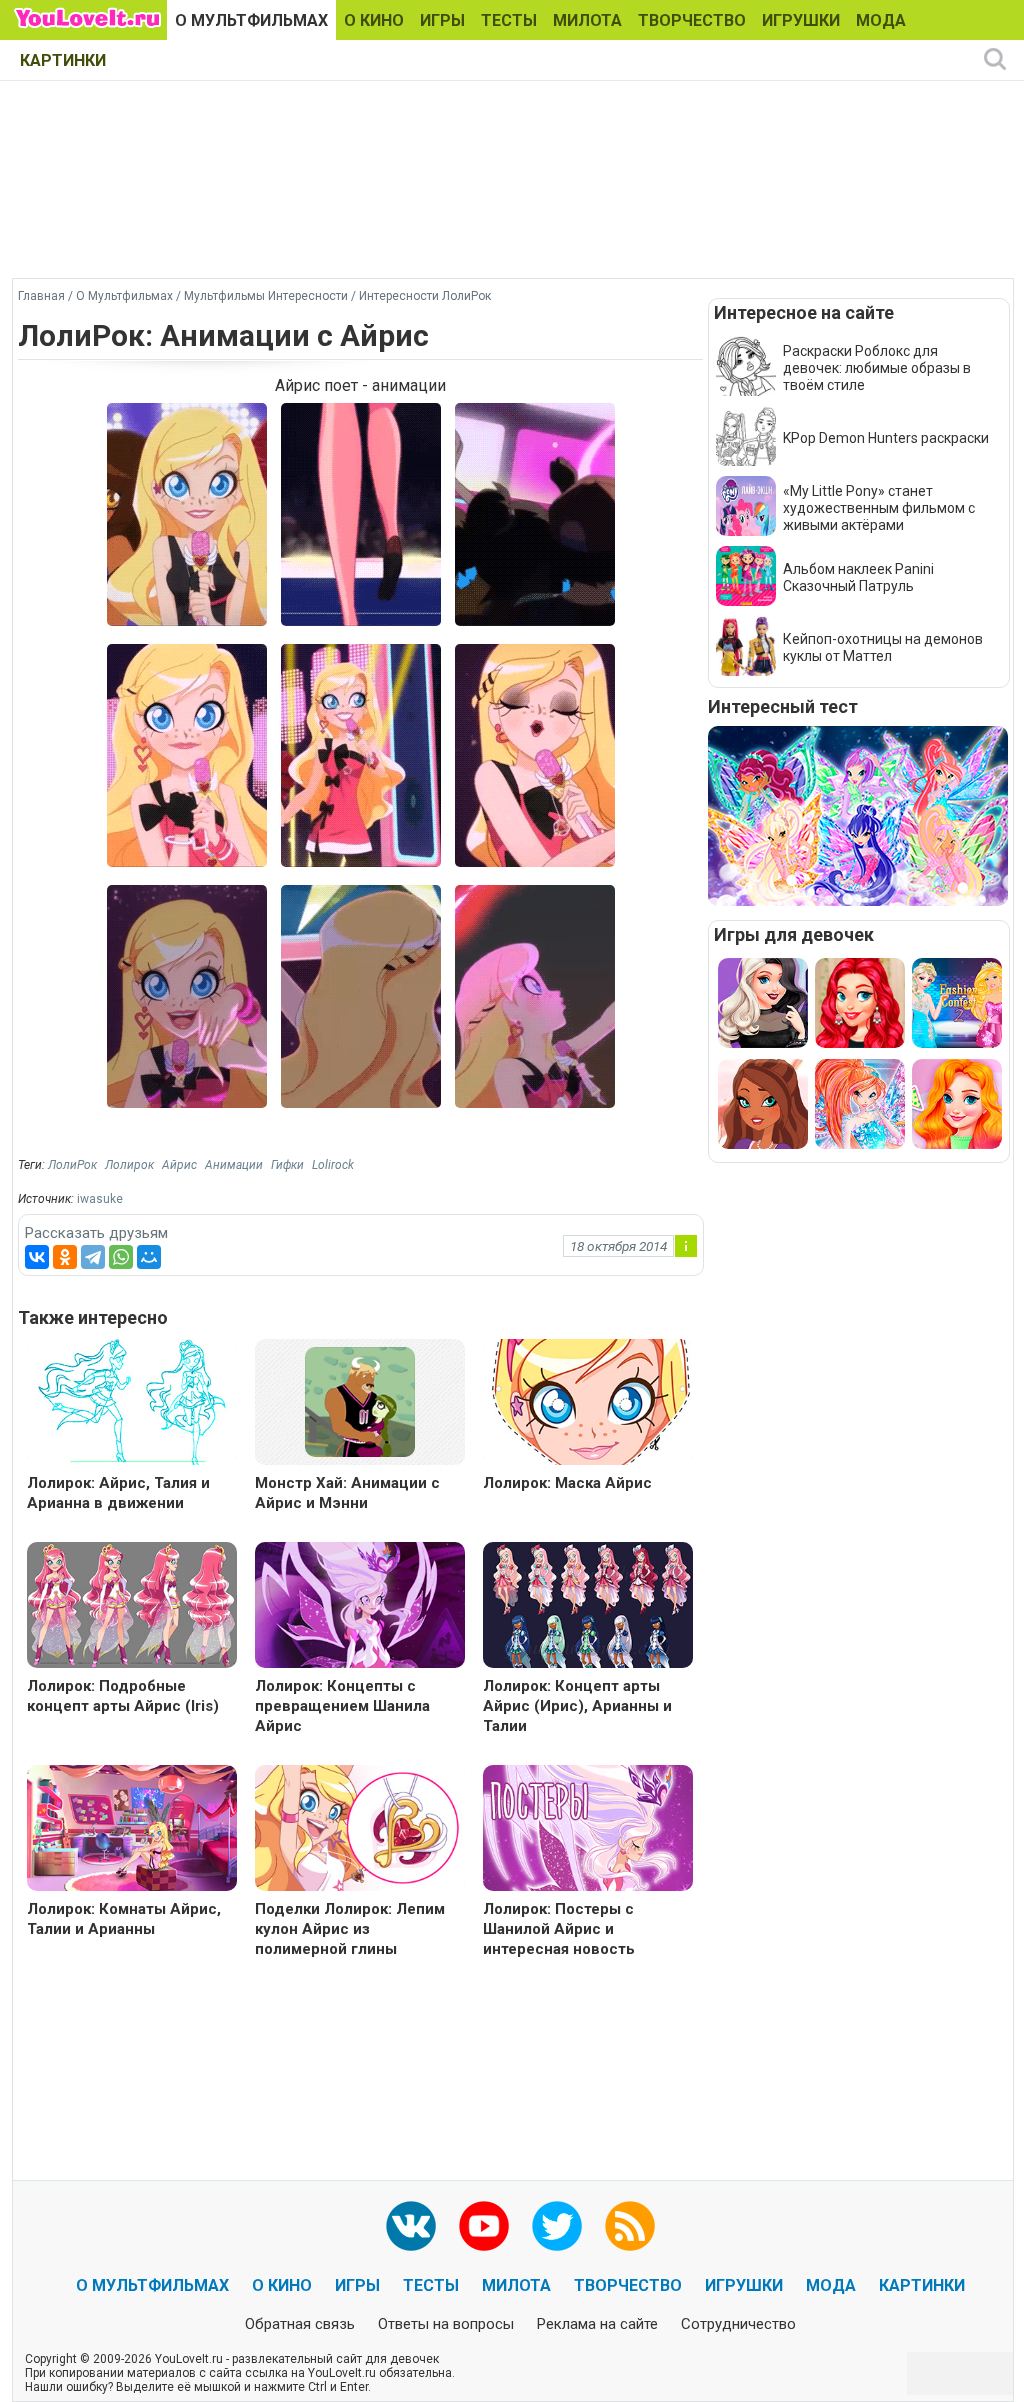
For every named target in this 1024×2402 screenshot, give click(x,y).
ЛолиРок (72, 1165)
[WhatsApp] (121, 1257)
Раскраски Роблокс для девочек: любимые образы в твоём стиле (877, 368)
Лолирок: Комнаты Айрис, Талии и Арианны (124, 1919)
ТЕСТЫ (509, 20)
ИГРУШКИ (801, 20)
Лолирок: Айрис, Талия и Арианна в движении (118, 1493)
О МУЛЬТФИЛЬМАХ (251, 20)
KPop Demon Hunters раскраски (886, 438)
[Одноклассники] (65, 1257)
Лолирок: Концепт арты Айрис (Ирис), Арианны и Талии (577, 1706)
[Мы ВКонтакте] (411, 2226)
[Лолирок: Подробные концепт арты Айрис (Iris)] (132, 1607)
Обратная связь (300, 2324)
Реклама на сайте (597, 2324)
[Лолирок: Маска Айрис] (588, 1404)
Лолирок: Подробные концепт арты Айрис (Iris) (123, 1696)
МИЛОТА (587, 20)
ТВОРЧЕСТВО (692, 20)
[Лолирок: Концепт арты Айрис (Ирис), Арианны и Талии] (588, 1607)
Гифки (287, 1165)
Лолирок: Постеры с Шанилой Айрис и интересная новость (559, 1929)
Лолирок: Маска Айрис (567, 1483)
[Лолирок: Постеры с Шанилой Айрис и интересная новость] (588, 1830)
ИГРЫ (442, 20)
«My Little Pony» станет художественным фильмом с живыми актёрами (879, 508)
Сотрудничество (738, 2324)
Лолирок (129, 1165)
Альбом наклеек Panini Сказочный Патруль (858, 577)
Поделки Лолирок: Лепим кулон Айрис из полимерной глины (350, 1929)
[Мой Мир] (149, 1257)
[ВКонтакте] (37, 1257)
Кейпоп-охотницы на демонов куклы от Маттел (883, 647)
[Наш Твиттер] (557, 2226)
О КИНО (374, 20)
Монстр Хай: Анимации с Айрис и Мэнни (347, 1493)
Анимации (234, 1165)
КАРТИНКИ (63, 60)
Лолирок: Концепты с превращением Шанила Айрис (342, 1706)
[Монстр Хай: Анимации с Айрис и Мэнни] (360, 1400)
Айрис (179, 1165)
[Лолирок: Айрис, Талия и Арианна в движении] (132, 1404)
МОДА (881, 20)
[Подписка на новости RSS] (630, 2226)
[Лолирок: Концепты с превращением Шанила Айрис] (360, 1607)
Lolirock (333, 1165)
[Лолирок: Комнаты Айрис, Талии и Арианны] (132, 1830)
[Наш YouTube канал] (484, 2226)
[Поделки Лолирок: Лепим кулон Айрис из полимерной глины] (360, 1830)
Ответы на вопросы (446, 2324)
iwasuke (100, 1199)
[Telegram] (93, 1257)
